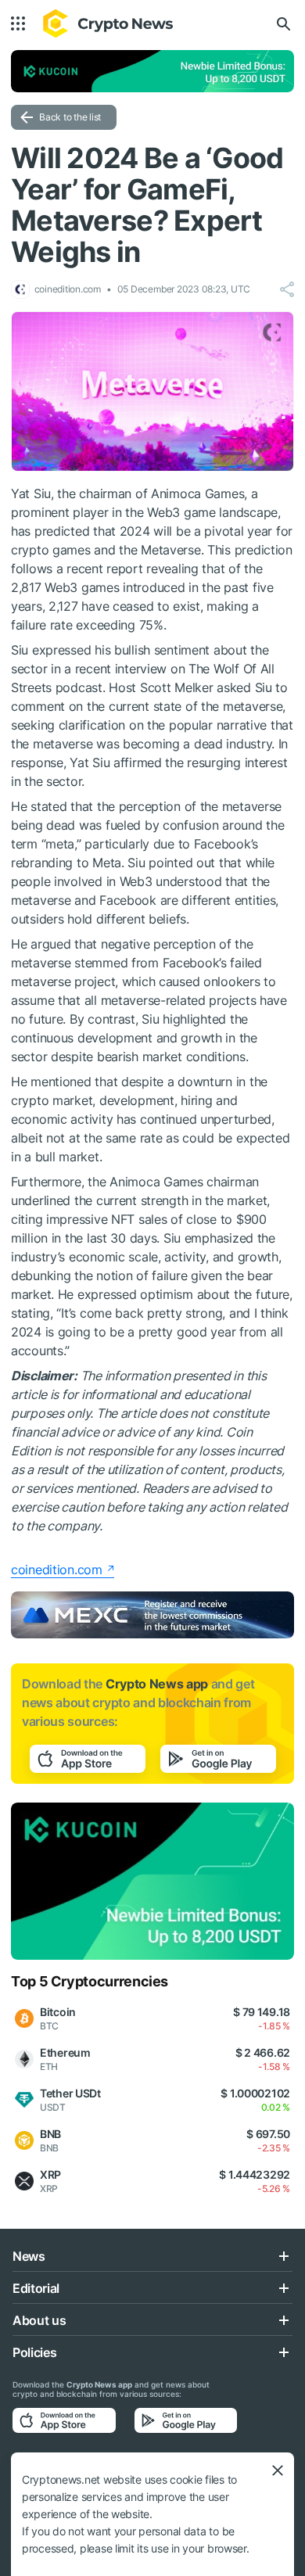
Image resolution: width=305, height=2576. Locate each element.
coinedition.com (57, 1570)
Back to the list (70, 117)
